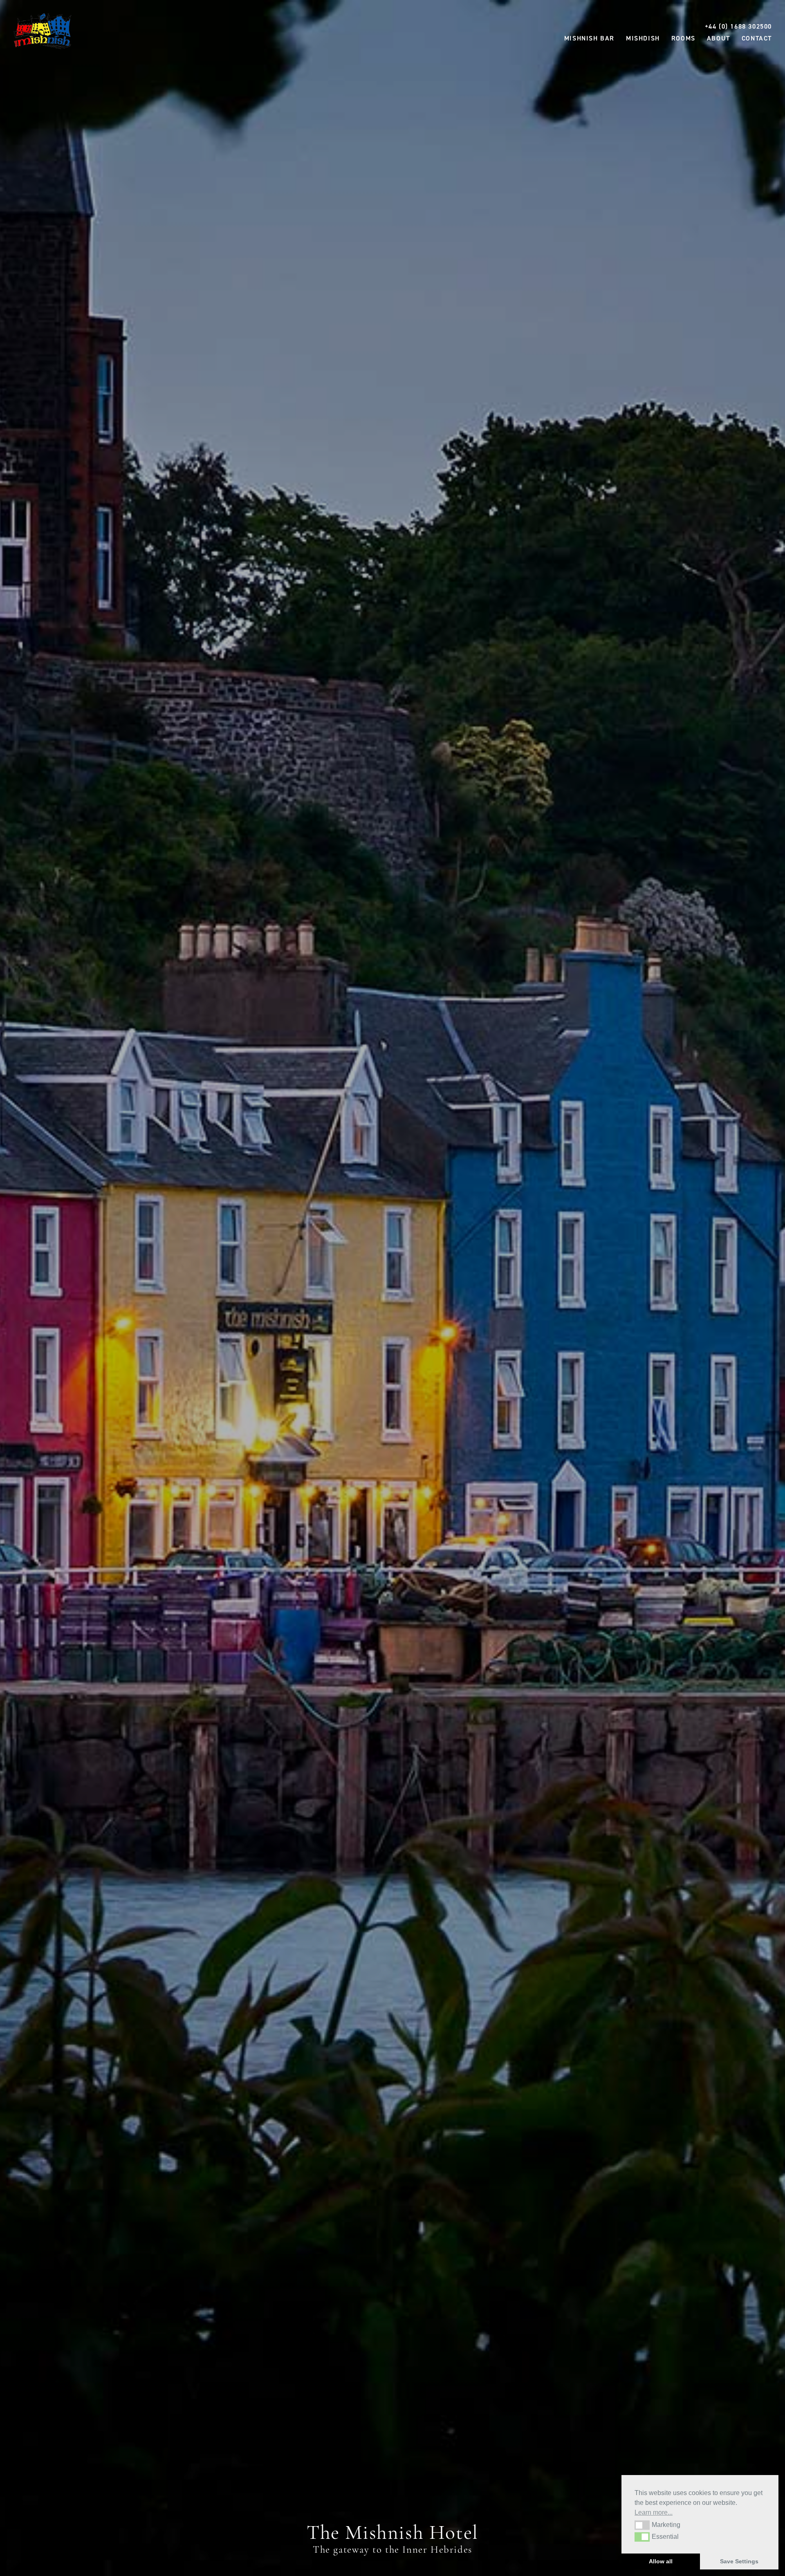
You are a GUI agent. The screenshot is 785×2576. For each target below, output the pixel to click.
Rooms (683, 38)
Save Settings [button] (739, 2561)
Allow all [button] (661, 2561)
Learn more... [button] (654, 2512)
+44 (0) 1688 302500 (738, 26)
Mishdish (643, 38)
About (719, 38)
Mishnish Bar (589, 38)
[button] (642, 2525)
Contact (757, 38)
